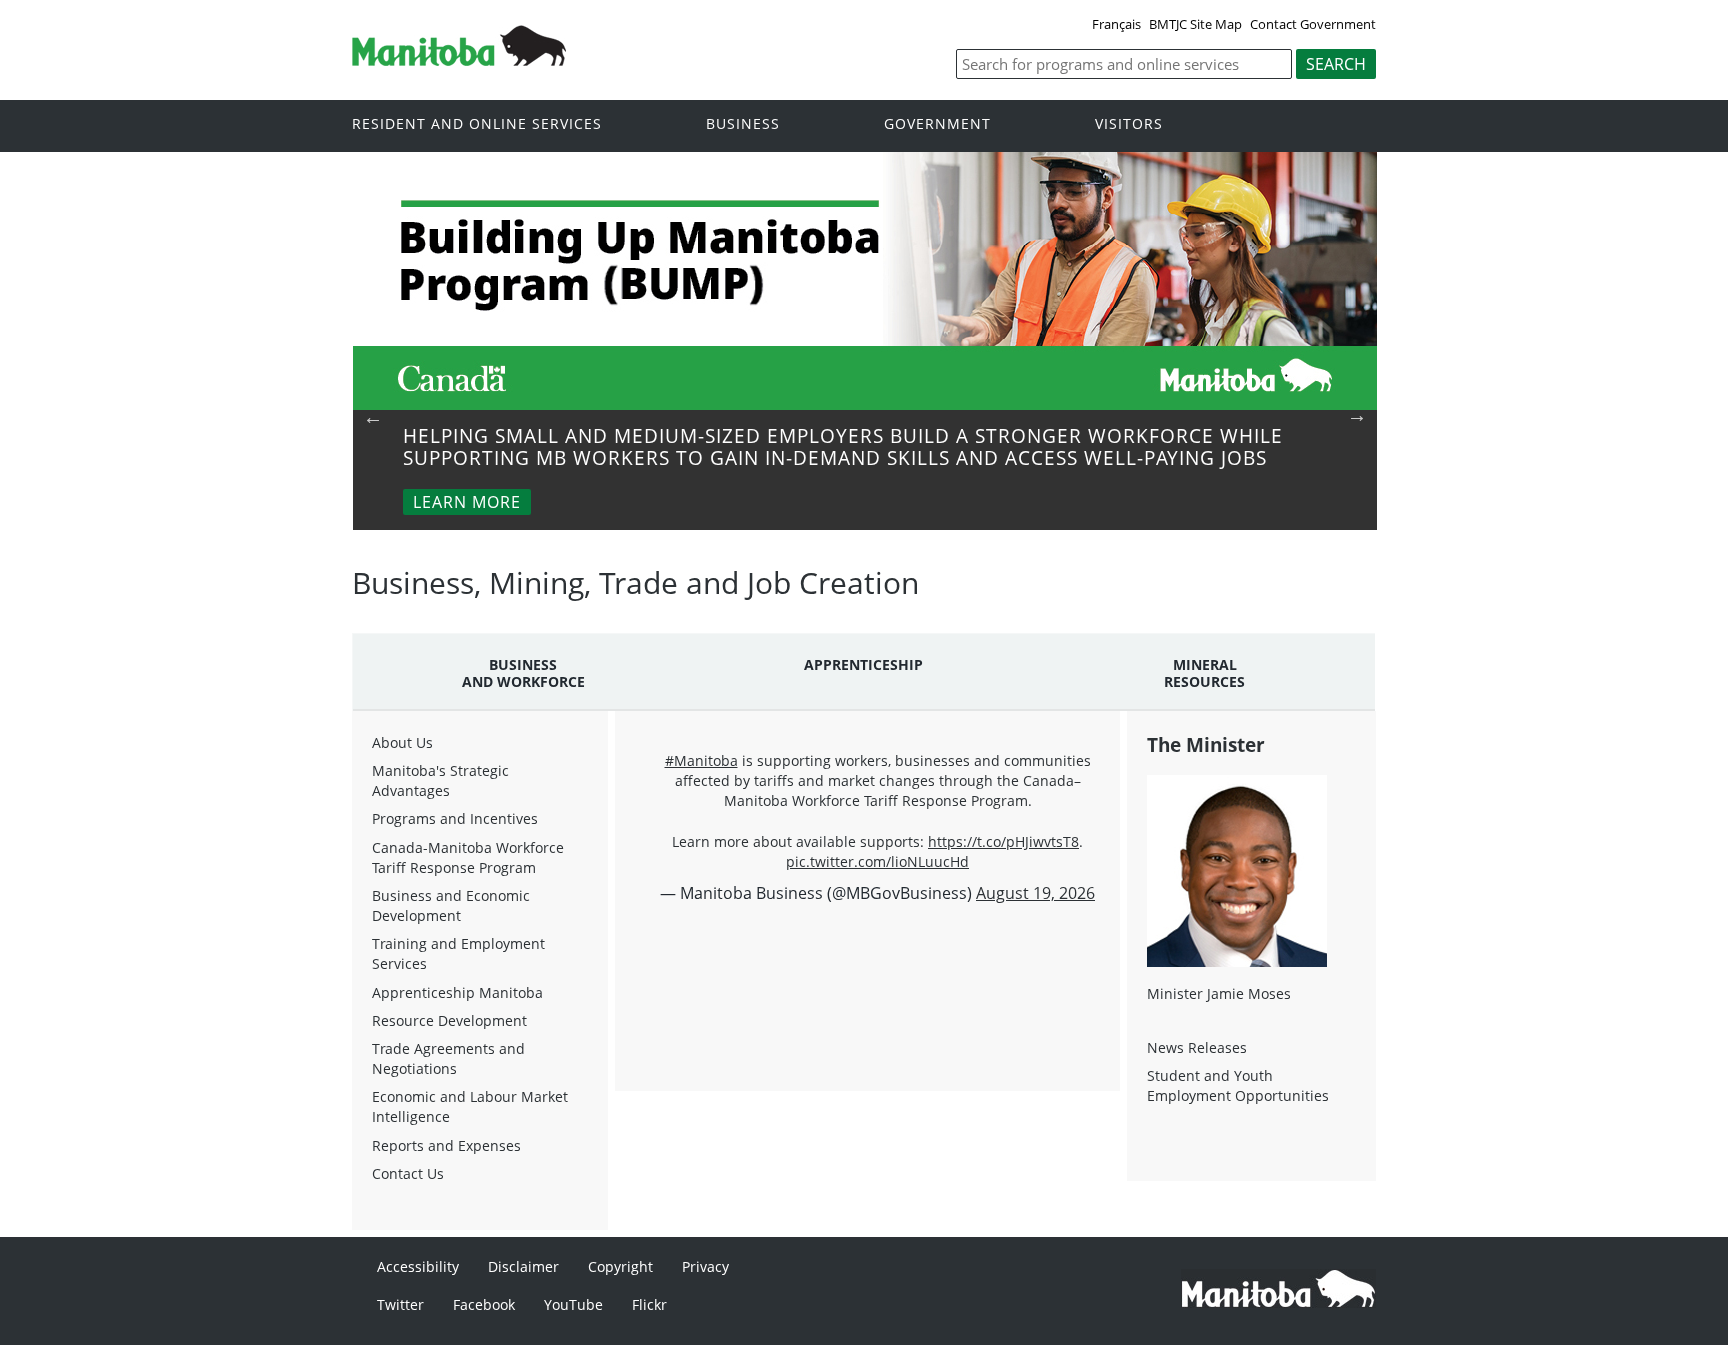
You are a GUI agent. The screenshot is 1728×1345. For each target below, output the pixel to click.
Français (1116, 24)
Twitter (400, 1304)
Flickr (649, 1304)
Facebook (484, 1304)
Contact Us (408, 1173)
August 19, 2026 (1035, 893)
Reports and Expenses (446, 1145)
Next (1357, 415)
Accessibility (418, 1266)
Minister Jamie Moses (1219, 993)
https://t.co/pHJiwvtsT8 (1003, 841)
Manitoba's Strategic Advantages (440, 780)
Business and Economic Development (451, 905)
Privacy (705, 1266)
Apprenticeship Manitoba (457, 992)
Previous (373, 417)
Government (937, 124)
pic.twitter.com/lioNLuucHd (877, 861)
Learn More (467, 502)
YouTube (573, 1304)
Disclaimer (523, 1266)
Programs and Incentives (455, 818)
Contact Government (1313, 24)
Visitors (1129, 124)
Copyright (620, 1266)
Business (743, 124)
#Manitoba (701, 760)
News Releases (1197, 1047)
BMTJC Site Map (1195, 24)
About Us (402, 742)
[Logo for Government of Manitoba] (459, 60)
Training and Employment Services (458, 953)
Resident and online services (477, 124)
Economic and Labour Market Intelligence (470, 1106)
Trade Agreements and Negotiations (448, 1058)
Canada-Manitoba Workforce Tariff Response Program (468, 857)
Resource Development (449, 1020)
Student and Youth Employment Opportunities (1238, 1085)
